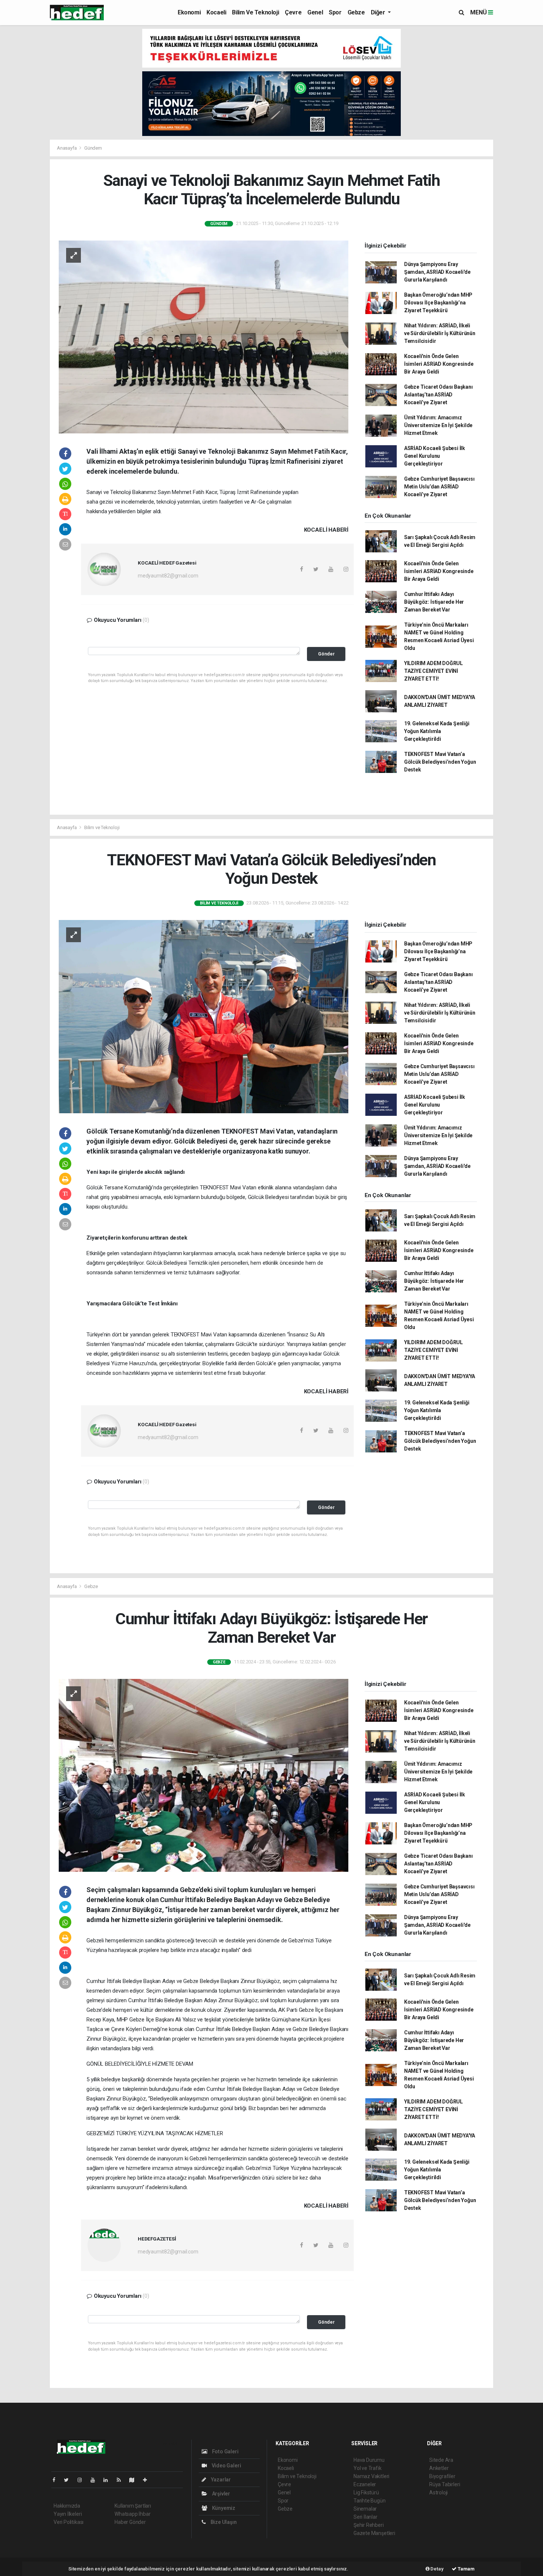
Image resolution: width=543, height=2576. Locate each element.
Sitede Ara (441, 2460)
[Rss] (122, 2480)
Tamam (466, 2569)
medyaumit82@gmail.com (168, 576)
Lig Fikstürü (366, 2492)
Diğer (379, 12)
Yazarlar (220, 2480)
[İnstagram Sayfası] (83, 2480)
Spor (335, 12)
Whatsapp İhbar (132, 2514)
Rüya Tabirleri (445, 2484)
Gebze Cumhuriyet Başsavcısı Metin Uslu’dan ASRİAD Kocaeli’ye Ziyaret (439, 487)
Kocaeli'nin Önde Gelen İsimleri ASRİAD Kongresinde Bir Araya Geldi (439, 364)
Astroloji (438, 2492)
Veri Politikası (69, 2522)
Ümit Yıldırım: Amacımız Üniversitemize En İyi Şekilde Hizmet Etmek (438, 425)
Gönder (326, 654)
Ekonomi (189, 12)
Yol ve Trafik (368, 2468)
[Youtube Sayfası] (96, 2480)
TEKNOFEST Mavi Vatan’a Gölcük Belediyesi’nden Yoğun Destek (440, 762)
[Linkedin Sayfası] (109, 2480)
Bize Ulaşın (223, 2522)
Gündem (93, 148)
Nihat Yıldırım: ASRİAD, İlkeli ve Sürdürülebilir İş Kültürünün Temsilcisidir (440, 333)
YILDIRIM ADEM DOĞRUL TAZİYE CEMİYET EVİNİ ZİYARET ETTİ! (433, 671)
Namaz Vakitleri (371, 2476)
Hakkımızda (67, 2506)
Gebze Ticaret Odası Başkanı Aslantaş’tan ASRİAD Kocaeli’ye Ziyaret (438, 395)
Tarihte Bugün (370, 2501)
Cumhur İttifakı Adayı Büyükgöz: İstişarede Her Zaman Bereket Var (434, 602)
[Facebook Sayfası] (57, 2480)
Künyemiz (223, 2508)
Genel (315, 12)
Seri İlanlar (366, 2517)
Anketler (439, 2468)
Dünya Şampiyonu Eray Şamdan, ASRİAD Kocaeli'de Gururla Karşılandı (437, 272)
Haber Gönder (130, 2522)
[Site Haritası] (135, 2480)
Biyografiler (442, 2476)
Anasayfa (67, 148)
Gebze (356, 12)
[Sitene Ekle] (148, 2480)
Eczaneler (365, 2484)
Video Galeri (226, 2466)
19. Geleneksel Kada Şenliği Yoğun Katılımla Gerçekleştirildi (437, 731)
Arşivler (221, 2494)
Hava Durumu (369, 2460)
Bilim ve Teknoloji (255, 12)
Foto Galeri (225, 2451)
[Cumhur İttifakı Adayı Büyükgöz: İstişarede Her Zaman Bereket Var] (204, 1775)
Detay (437, 2569)
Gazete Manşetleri (374, 2533)
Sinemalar (365, 2509)
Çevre (293, 12)
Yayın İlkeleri (68, 2514)
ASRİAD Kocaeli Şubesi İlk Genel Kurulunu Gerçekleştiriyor (435, 456)
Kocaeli (216, 12)
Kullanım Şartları (133, 2506)
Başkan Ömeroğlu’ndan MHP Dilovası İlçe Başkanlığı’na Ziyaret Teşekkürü (438, 303)
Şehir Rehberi (369, 2525)
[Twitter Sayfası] (69, 2480)
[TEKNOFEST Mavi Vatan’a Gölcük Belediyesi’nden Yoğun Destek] (204, 1016)
